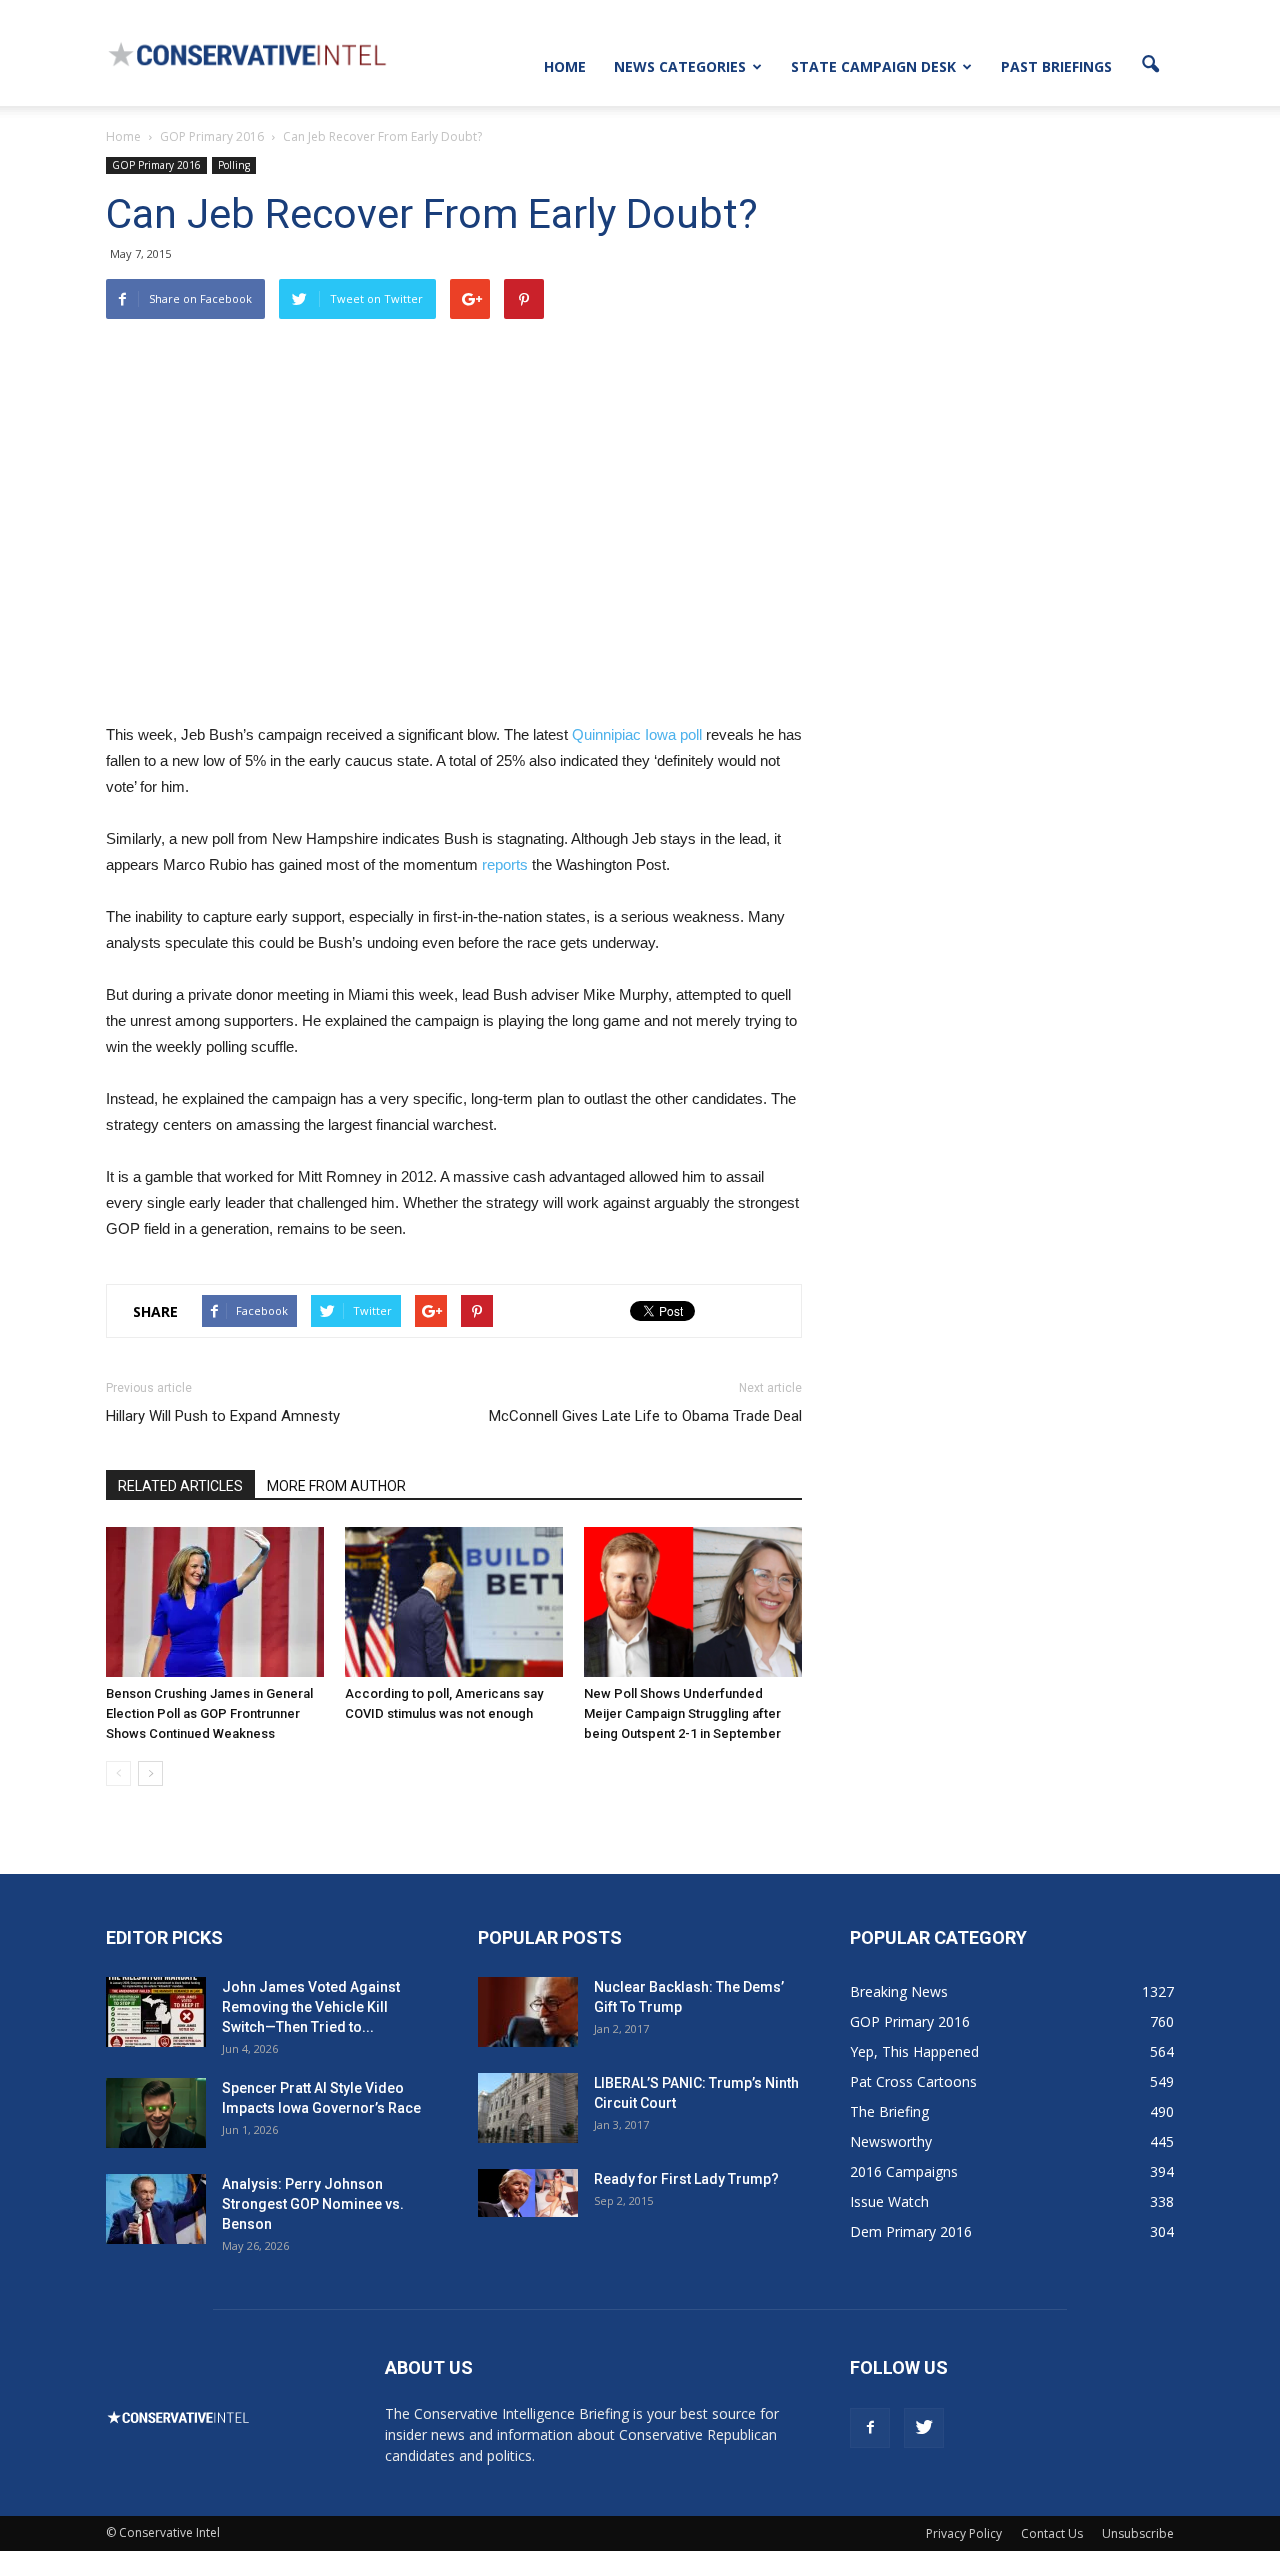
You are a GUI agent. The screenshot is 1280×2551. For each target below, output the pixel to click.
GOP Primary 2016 (156, 165)
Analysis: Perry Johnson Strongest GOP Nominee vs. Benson (313, 2204)
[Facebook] (870, 2428)
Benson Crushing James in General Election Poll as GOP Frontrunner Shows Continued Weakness (209, 1713)
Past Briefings (1056, 66)
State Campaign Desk (873, 66)
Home (565, 66)
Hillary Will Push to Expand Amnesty (223, 1416)
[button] (1150, 65)
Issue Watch (889, 2201)
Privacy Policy (964, 2533)
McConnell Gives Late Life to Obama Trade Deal (645, 1416)
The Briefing (889, 2111)
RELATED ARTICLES (180, 1486)
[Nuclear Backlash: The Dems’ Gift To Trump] (528, 2012)
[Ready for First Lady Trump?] (528, 2193)
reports (505, 864)
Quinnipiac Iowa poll (637, 734)
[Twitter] (924, 2428)
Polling (234, 165)
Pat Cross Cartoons (913, 2081)
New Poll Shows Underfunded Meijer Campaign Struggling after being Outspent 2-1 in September (682, 1713)
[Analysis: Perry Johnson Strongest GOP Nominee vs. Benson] (156, 2209)
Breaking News (899, 1991)
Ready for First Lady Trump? (686, 2179)
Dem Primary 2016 (911, 2231)
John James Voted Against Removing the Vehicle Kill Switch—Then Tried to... (311, 2007)
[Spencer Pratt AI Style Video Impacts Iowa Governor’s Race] (156, 2113)
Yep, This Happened (914, 2051)
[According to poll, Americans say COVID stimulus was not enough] (454, 1602)
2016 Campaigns (904, 2171)
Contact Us (1052, 2533)
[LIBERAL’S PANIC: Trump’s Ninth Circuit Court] (528, 2108)
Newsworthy (891, 2141)
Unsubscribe (1138, 2533)
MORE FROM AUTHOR (336, 1486)
